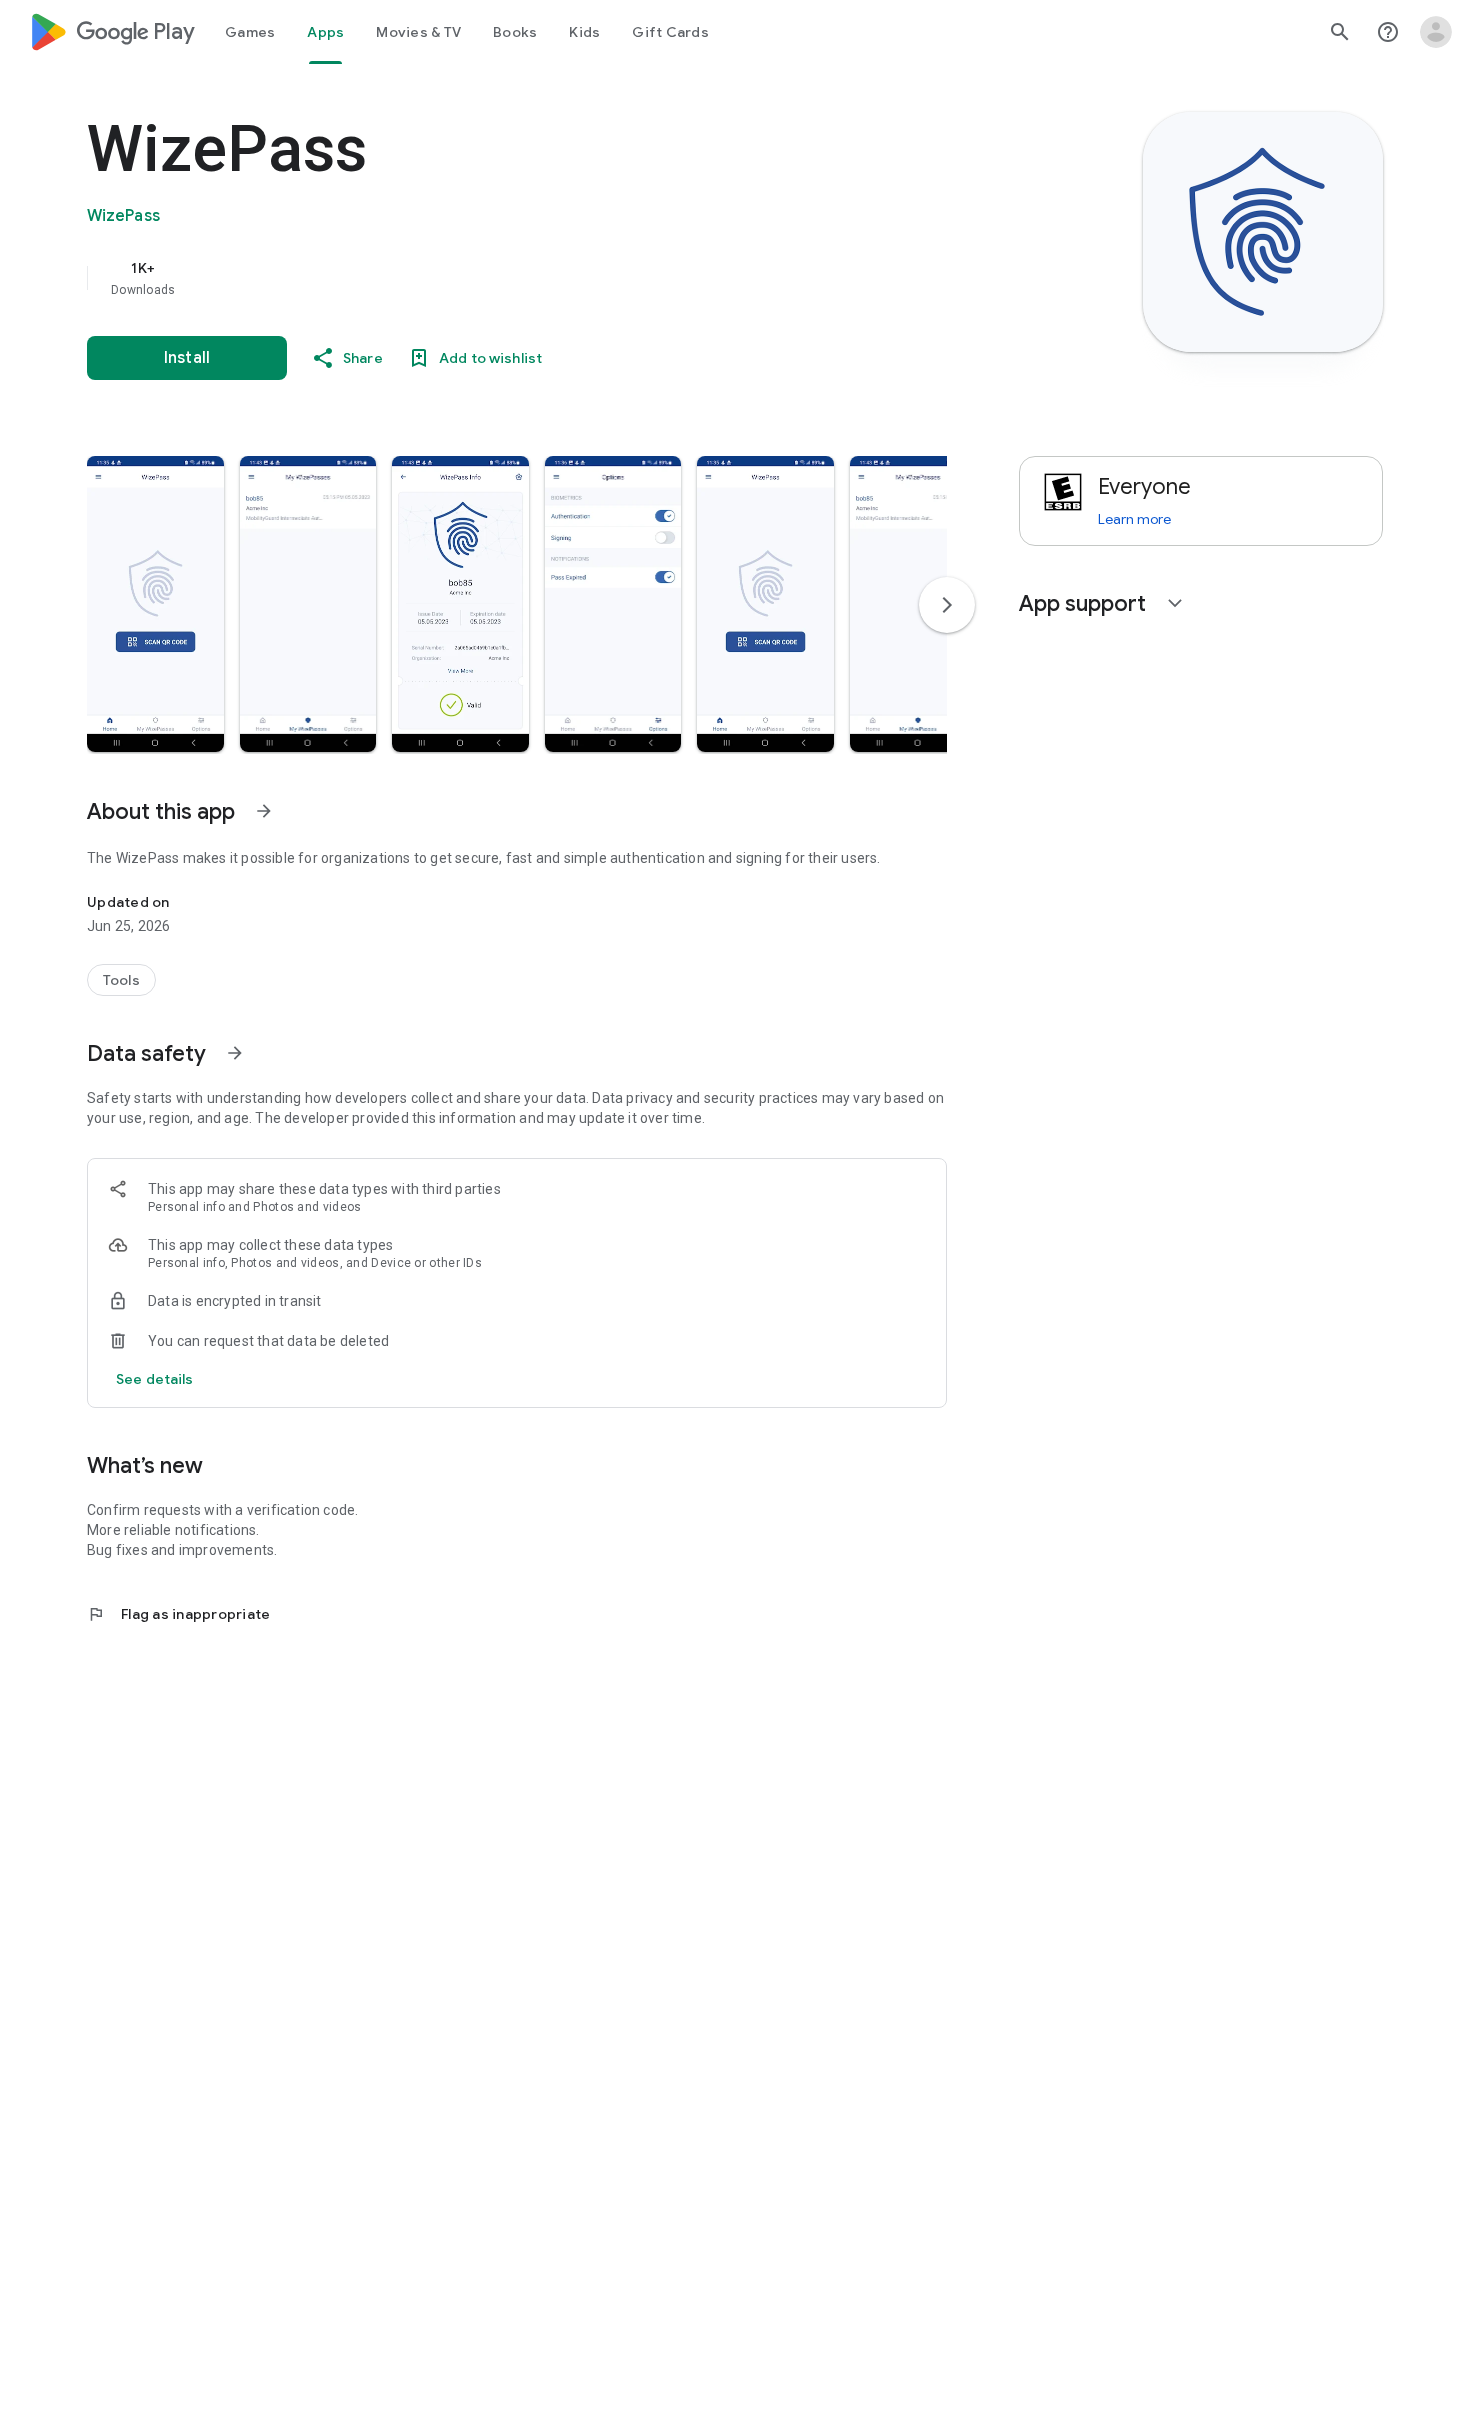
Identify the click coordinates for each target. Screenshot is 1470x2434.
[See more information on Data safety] (235, 1053)
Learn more (1134, 519)
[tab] (250, 32)
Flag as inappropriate (178, 1614)
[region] (487, 278)
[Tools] (121, 980)
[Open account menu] (1436, 32)
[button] (155, 604)
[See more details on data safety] (155, 1379)
